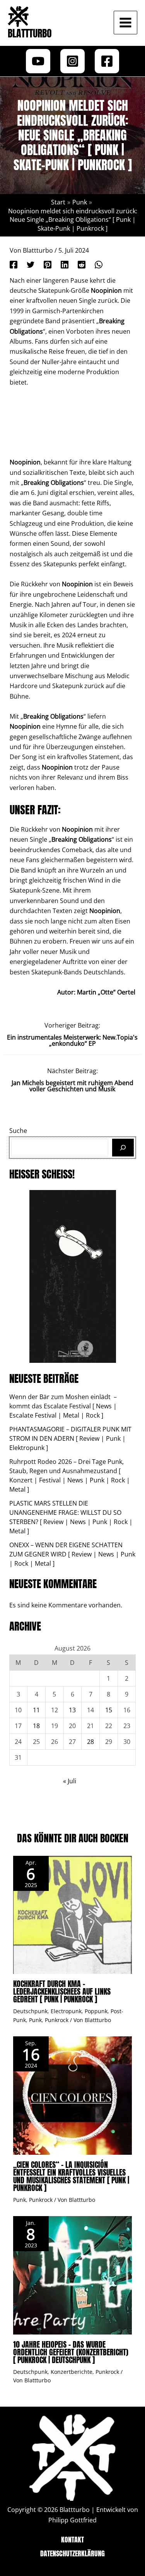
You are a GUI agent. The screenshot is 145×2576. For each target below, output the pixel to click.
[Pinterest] (48, 264)
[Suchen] (123, 1148)
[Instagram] (72, 61)
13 (72, 1710)
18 (36, 1726)
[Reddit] (82, 264)
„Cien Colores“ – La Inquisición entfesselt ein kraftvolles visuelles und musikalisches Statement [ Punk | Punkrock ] (71, 2176)
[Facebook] (107, 61)
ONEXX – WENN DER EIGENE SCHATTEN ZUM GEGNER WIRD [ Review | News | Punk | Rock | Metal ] (72, 1554)
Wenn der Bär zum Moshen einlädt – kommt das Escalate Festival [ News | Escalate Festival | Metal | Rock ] (63, 1406)
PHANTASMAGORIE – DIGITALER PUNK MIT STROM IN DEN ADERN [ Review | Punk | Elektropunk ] (70, 1438)
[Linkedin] (65, 264)
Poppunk (96, 2011)
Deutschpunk (30, 2011)
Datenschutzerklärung (72, 2553)
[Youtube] (38, 61)
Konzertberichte (72, 2372)
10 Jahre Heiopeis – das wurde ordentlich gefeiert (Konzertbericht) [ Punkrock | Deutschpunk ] (71, 2352)
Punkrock (57, 2020)
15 (109, 1710)
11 (36, 1710)
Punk (35, 2020)
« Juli (70, 1781)
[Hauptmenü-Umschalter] (125, 23)
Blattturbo (30, 33)
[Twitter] (31, 264)
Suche (18, 1131)
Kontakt (72, 2540)
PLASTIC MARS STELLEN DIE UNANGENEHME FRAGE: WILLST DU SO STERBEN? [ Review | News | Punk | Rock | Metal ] (71, 1517)
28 (90, 1742)
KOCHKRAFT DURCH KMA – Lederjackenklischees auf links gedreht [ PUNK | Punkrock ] (62, 1991)
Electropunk (66, 2011)
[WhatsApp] (99, 264)
